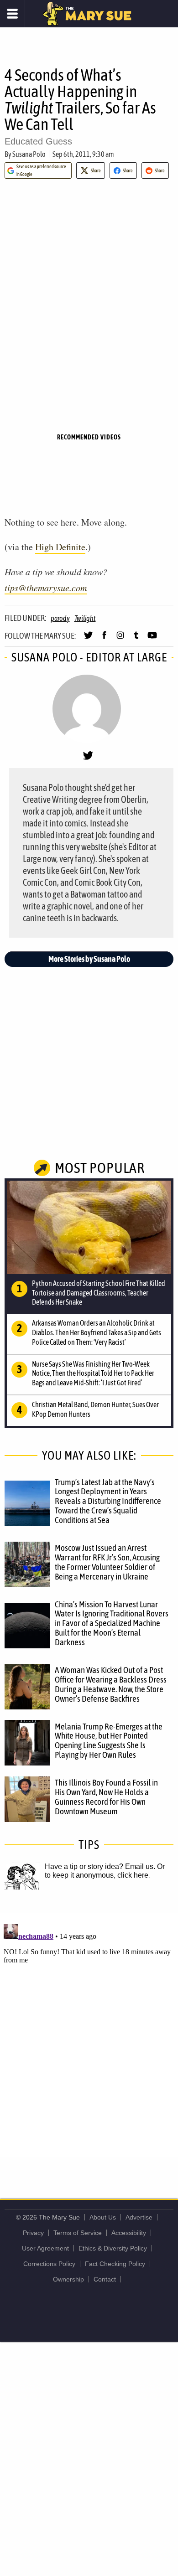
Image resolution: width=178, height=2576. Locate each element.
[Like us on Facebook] (104, 639)
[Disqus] (89, 2034)
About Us (103, 2217)
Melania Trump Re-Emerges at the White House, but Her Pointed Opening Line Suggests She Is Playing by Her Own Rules (109, 1741)
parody (60, 618)
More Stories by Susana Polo (89, 959)
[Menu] (13, 14)
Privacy (33, 2233)
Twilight (85, 618)
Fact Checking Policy (115, 2264)
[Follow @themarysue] (88, 639)
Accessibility (129, 2233)
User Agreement (45, 2248)
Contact (105, 2279)
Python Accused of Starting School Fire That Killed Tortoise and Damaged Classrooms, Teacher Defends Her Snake (99, 1293)
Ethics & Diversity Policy (113, 2248)
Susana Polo (29, 154)
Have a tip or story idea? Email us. (100, 1866)
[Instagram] (120, 639)
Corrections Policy (49, 2264)
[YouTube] (152, 639)
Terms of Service (78, 2233)
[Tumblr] (136, 639)
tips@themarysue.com (46, 588)
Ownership (68, 2279)
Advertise (139, 2217)
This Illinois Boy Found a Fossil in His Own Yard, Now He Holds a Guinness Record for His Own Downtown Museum (106, 1797)
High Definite (60, 547)
